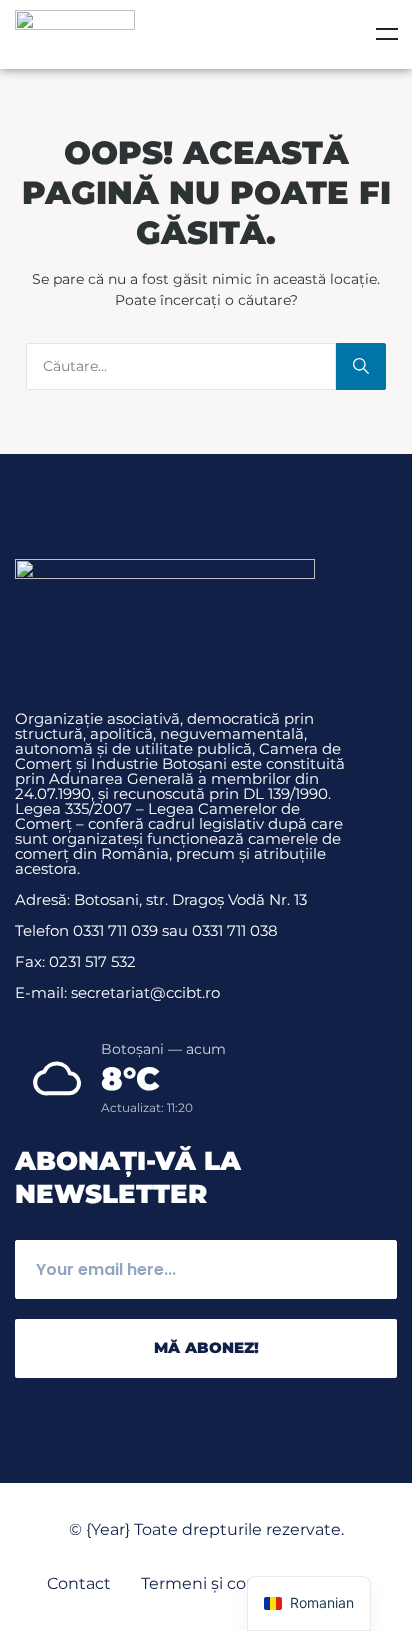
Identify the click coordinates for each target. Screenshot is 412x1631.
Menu (387, 34)
